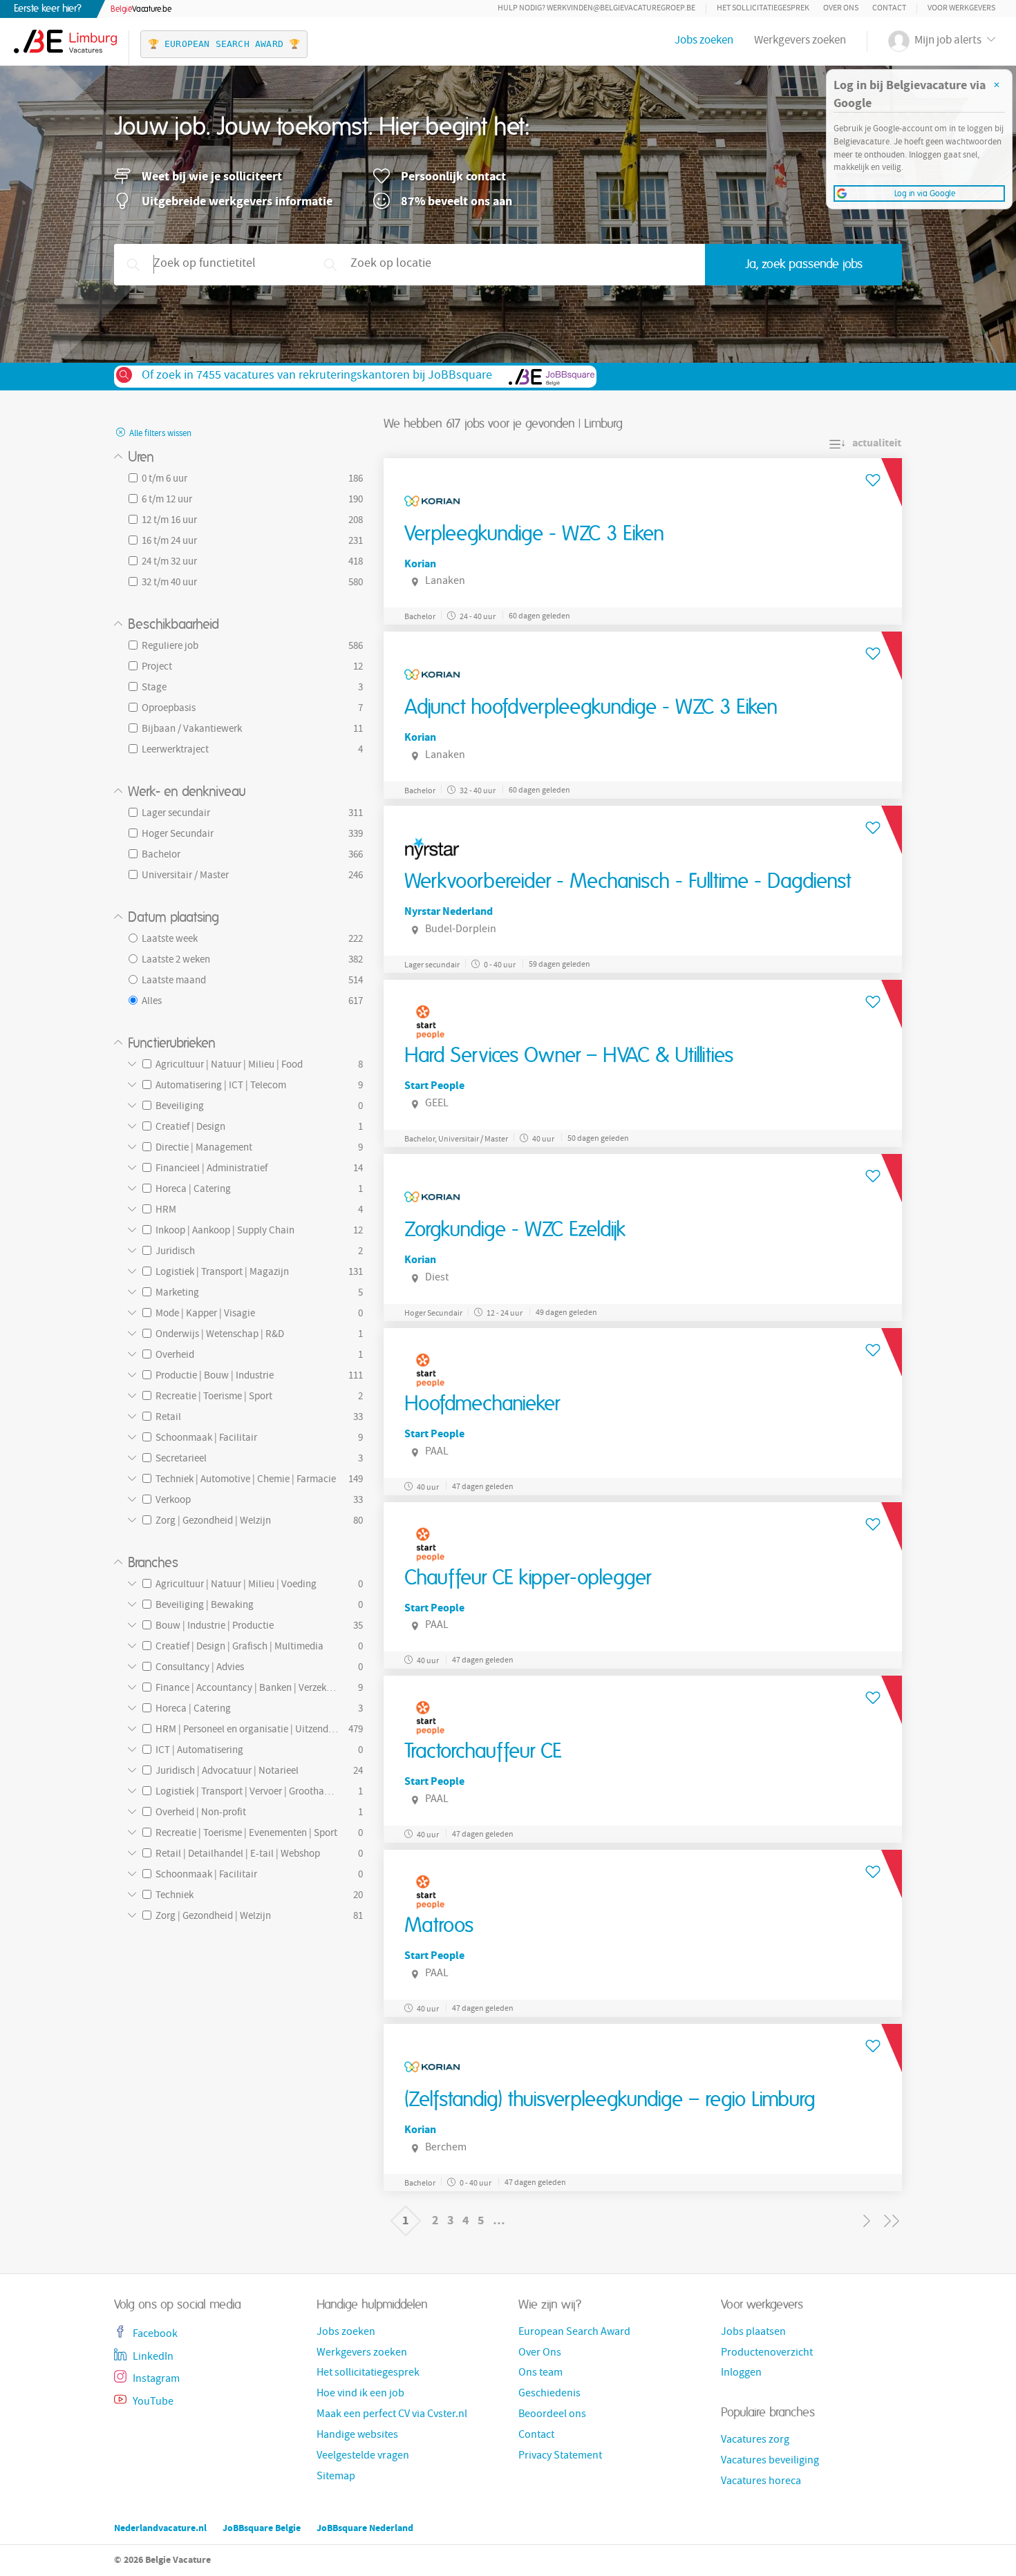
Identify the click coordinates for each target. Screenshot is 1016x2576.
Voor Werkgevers (961, 9)
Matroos (439, 1926)
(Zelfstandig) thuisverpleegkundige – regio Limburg (610, 2100)
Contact (889, 9)
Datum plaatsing (173, 918)
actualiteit (877, 443)
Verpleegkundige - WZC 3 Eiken (534, 534)
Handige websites (357, 2436)
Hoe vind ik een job (360, 2394)
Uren (141, 457)
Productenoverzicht (767, 2354)
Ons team (540, 2374)
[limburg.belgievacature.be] (65, 35)
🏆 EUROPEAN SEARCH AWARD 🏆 (224, 44)
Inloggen (741, 2374)
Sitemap (336, 2477)
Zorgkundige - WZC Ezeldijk (515, 1230)
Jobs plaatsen (753, 2333)
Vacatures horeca (761, 2482)
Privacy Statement (560, 2456)
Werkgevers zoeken (800, 41)
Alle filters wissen (159, 434)
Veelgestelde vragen (363, 2456)
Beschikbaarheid (173, 625)
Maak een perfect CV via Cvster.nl (392, 2415)
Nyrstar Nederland (449, 911)
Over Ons (841, 9)
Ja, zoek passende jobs (804, 265)
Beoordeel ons (552, 2415)
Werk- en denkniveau (187, 792)
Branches (153, 1563)
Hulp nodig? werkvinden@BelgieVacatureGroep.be (596, 9)
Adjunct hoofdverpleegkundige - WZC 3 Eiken (591, 708)
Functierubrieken (172, 1043)
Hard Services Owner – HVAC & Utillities (569, 1056)
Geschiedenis (549, 2394)
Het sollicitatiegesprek (763, 9)
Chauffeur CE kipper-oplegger (528, 1578)
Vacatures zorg (755, 2441)
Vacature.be (141, 9)
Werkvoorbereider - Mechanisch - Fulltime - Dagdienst (628, 882)
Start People (434, 1085)
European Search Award (574, 2333)
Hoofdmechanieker (482, 1404)
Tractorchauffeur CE (483, 1752)
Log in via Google (925, 193)
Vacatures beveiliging (770, 2461)
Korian (420, 563)
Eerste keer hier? (48, 9)
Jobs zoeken (704, 41)
